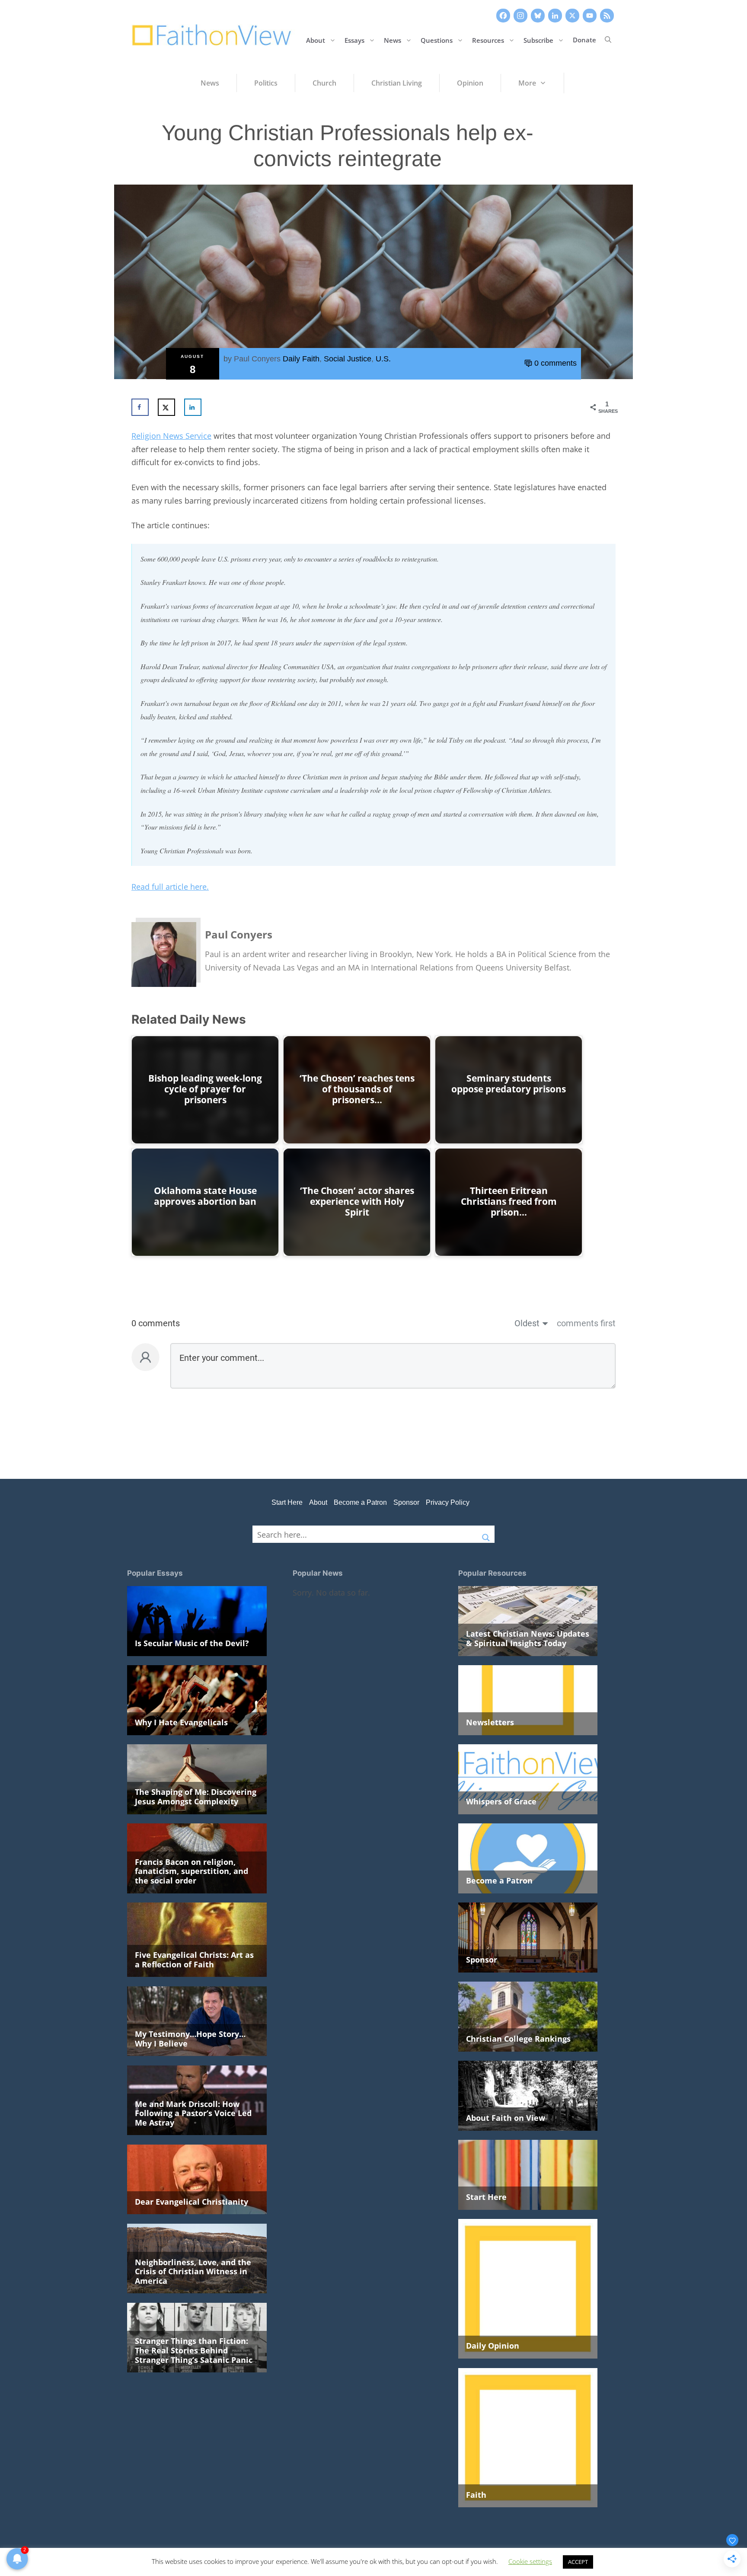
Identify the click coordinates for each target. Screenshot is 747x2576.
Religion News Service (171, 436)
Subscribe (538, 40)
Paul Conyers (257, 359)
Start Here (287, 1502)
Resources (488, 40)
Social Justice (348, 359)
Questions (437, 40)
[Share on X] (166, 407)
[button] (608, 40)
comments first (586, 1323)
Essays (354, 40)
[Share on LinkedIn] (193, 407)
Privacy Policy (448, 1502)
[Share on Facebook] (140, 407)
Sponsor (406, 1502)
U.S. (383, 359)
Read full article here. (170, 887)
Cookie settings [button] (530, 2561)
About (316, 40)
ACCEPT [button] (578, 2562)
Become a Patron (360, 1502)
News (393, 40)
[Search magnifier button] (486, 1534)
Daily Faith (301, 359)
